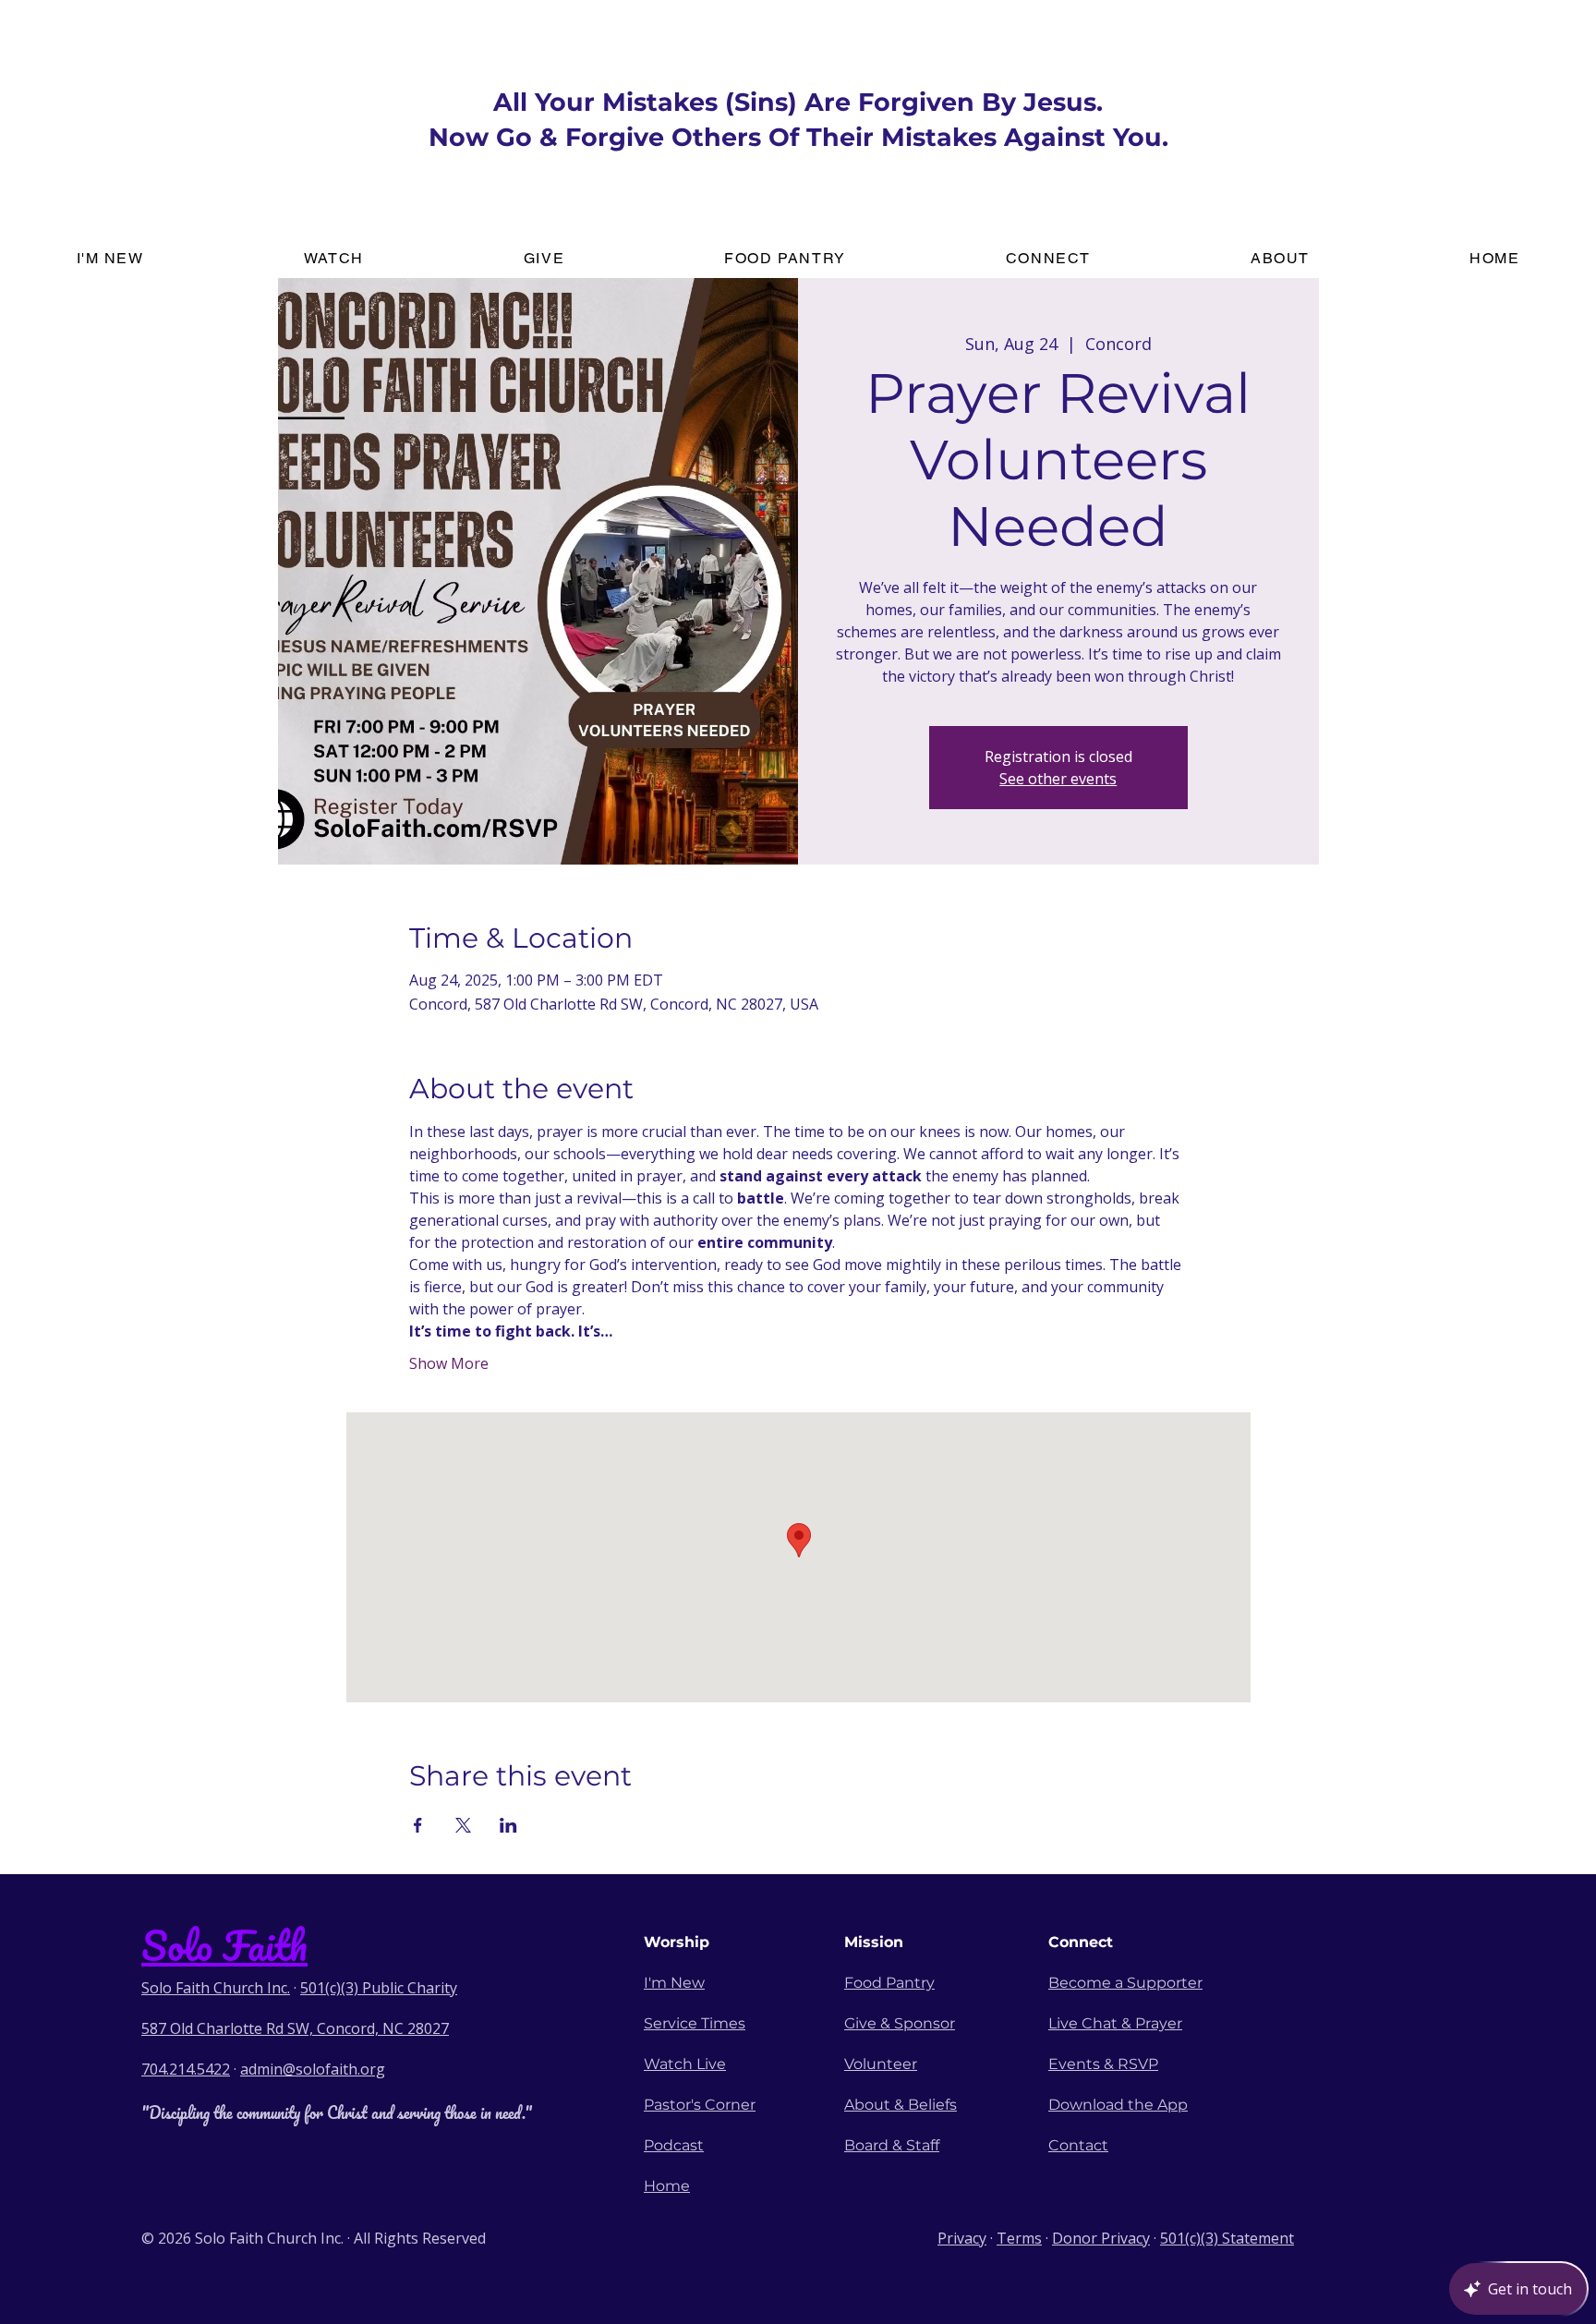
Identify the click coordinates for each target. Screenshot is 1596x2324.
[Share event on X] (463, 1825)
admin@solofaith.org (313, 2069)
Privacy (962, 2238)
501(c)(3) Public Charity (379, 1988)
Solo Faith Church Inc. (216, 1988)
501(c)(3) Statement (1227, 2238)
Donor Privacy (1101, 2238)
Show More (449, 1363)
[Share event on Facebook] (418, 1825)
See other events (1058, 779)
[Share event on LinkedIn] (508, 1825)
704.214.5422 (186, 2069)
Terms (1019, 2238)
